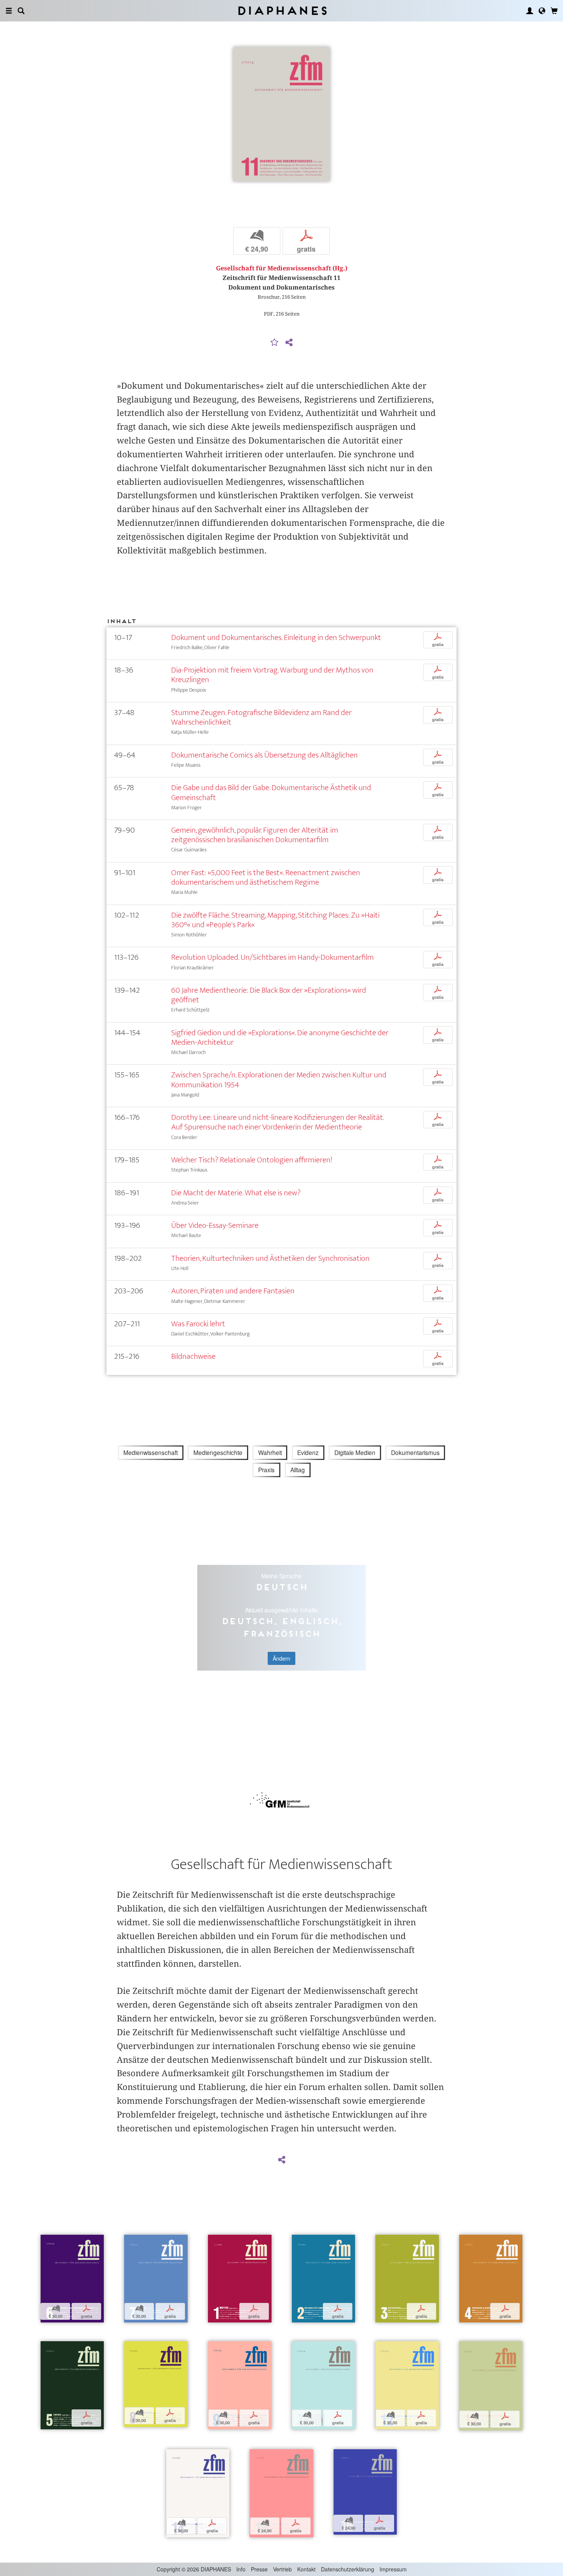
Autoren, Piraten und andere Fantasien (233, 1291)
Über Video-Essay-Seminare (215, 1225)
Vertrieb (282, 2569)
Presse (259, 2569)
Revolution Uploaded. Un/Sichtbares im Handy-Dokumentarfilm (272, 957)
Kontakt (306, 2569)
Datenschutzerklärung (348, 2569)
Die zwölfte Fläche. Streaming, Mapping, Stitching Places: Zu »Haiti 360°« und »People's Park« (275, 920)
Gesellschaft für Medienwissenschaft (281, 1864)
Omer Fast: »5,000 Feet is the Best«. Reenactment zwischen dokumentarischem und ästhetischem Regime (266, 877)
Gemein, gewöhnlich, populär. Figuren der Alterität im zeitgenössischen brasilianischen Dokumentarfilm (255, 835)
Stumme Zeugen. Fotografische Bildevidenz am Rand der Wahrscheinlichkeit (261, 717)
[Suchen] (21, 11)
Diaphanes (282, 11)
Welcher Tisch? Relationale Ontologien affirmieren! (252, 1160)
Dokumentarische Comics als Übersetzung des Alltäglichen (264, 755)
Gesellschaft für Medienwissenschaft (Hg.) (282, 268)
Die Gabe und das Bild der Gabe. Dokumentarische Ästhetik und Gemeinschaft (271, 792)
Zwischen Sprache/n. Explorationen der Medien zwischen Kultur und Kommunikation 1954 (279, 1080)
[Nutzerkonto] (530, 11)
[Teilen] (289, 343)
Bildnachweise (193, 1356)
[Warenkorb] (554, 11)
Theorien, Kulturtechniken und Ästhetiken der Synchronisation (270, 1258)
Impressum (393, 2569)
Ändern (281, 1658)
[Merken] (275, 343)
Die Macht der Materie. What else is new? (236, 1193)
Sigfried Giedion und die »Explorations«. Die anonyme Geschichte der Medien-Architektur (280, 1038)
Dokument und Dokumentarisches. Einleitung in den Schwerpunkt (276, 637)
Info (241, 2569)
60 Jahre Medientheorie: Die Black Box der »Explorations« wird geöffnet (269, 995)
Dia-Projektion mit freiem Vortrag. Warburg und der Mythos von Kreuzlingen (272, 675)
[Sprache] (542, 11)
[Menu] (9, 11)
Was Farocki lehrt (198, 1324)
